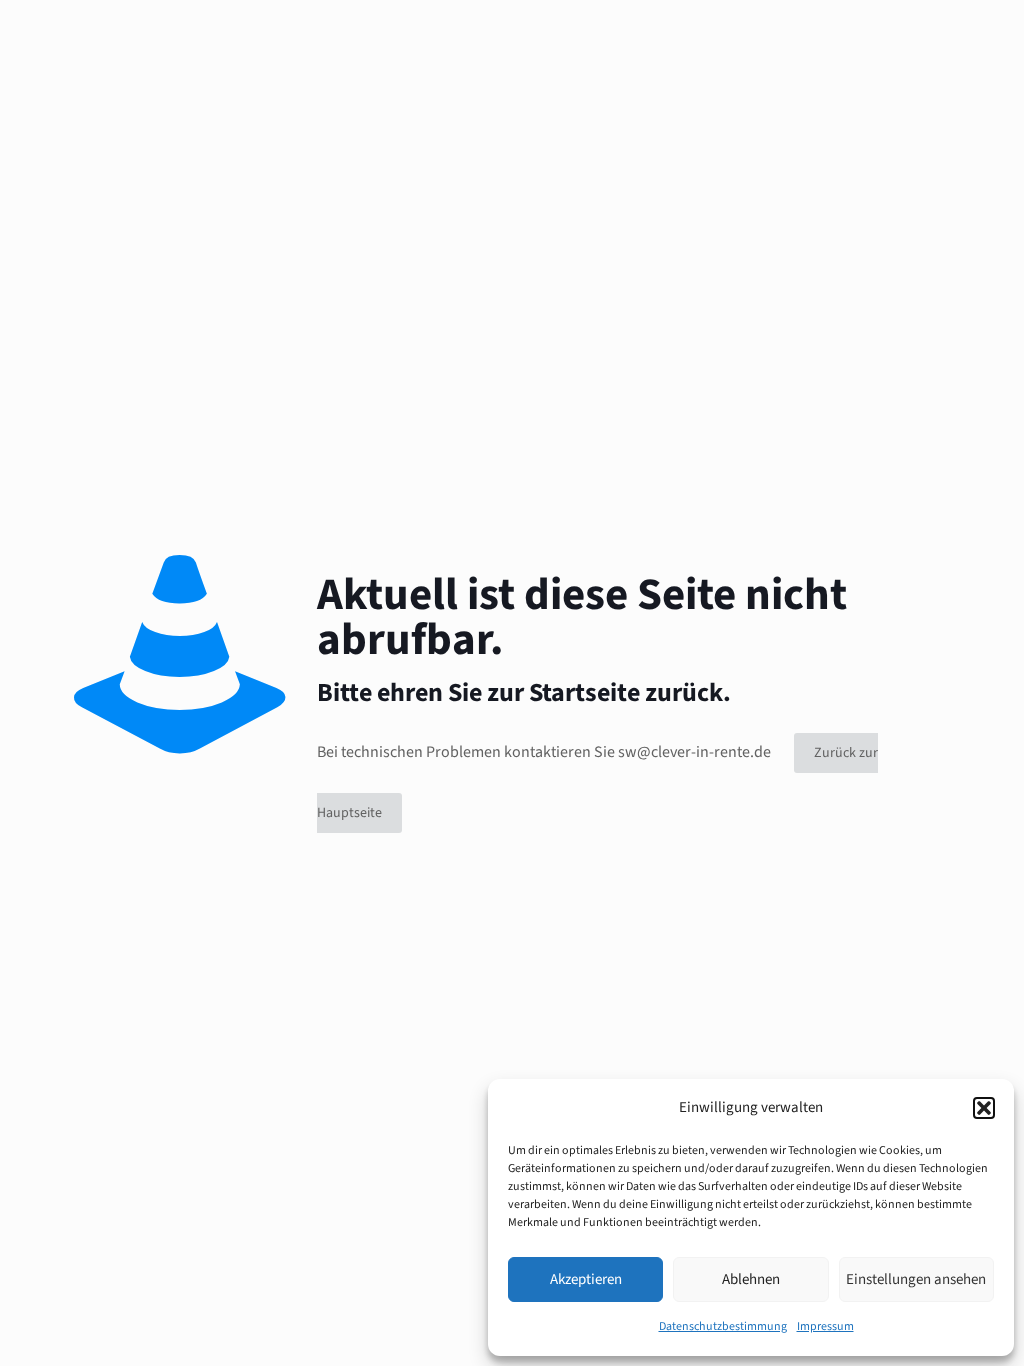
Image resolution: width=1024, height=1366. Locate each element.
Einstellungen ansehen (916, 1279)
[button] (984, 1108)
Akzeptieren (586, 1279)
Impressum (825, 1326)
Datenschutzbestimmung (723, 1326)
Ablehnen (751, 1279)
